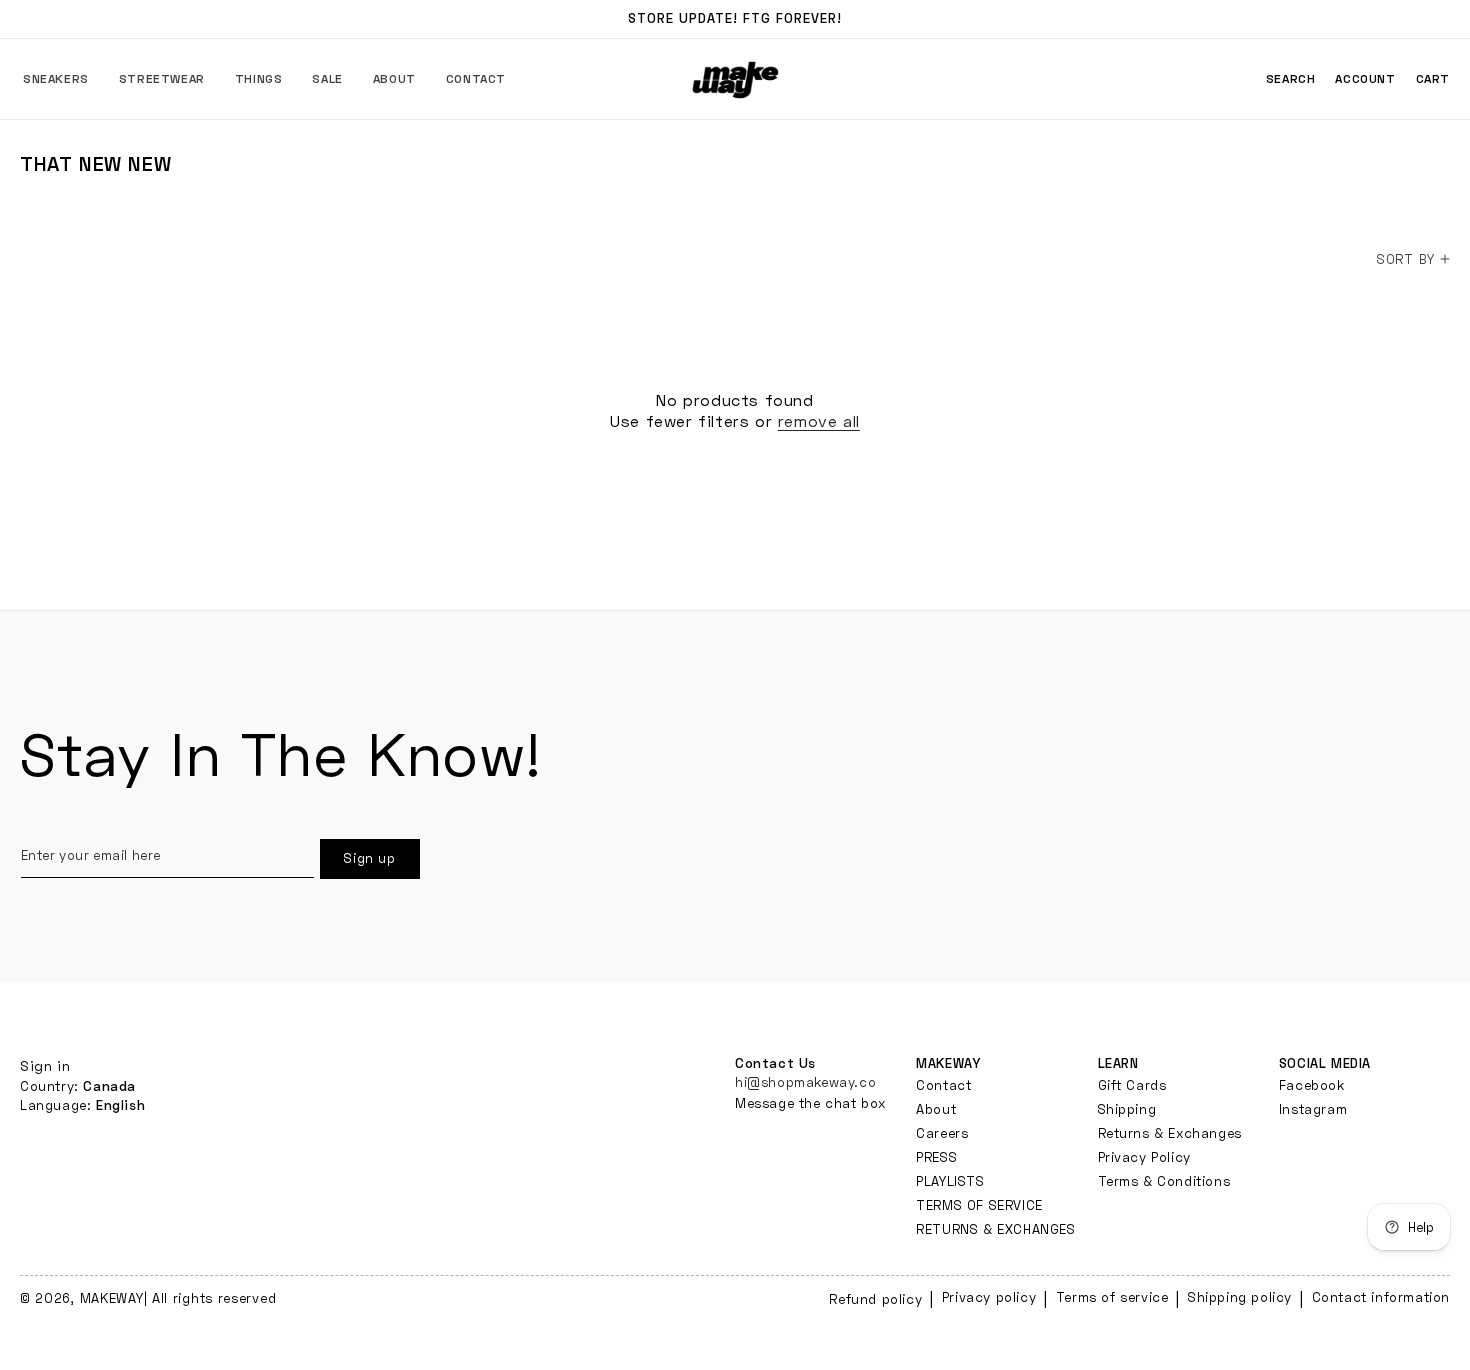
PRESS (936, 1157)
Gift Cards (1132, 1085)
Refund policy (875, 1299)
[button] (56, 79)
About (936, 1109)
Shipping (1127, 1109)
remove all (819, 420)
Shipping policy (1240, 1297)
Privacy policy (989, 1297)
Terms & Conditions (1164, 1181)
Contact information (1381, 1297)
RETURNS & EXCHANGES (995, 1229)
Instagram (1313, 1109)
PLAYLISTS (950, 1181)
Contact (943, 1085)
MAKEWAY (112, 1298)
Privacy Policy (1144, 1157)
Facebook (1312, 1085)
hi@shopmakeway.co (805, 1082)
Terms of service (1112, 1297)
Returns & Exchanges (1170, 1133)
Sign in (45, 1065)
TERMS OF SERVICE (979, 1205)
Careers (942, 1133)
